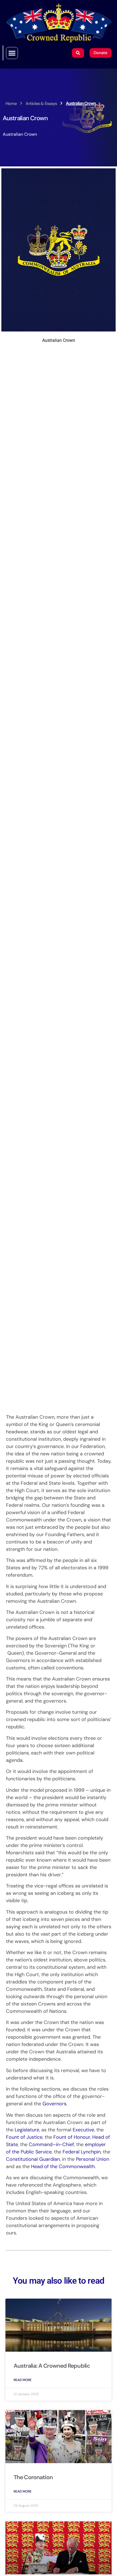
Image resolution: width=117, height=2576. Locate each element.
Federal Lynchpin (82, 2152)
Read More (23, 2380)
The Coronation (33, 2477)
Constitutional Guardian (33, 2159)
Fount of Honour (72, 2137)
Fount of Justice (24, 2137)
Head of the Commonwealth (63, 2166)
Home (11, 103)
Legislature (27, 2130)
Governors (54, 2104)
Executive (83, 2130)
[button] (12, 53)
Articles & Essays (41, 103)
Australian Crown (20, 134)
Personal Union (93, 2159)
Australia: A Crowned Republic (52, 2366)
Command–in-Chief (51, 2144)
